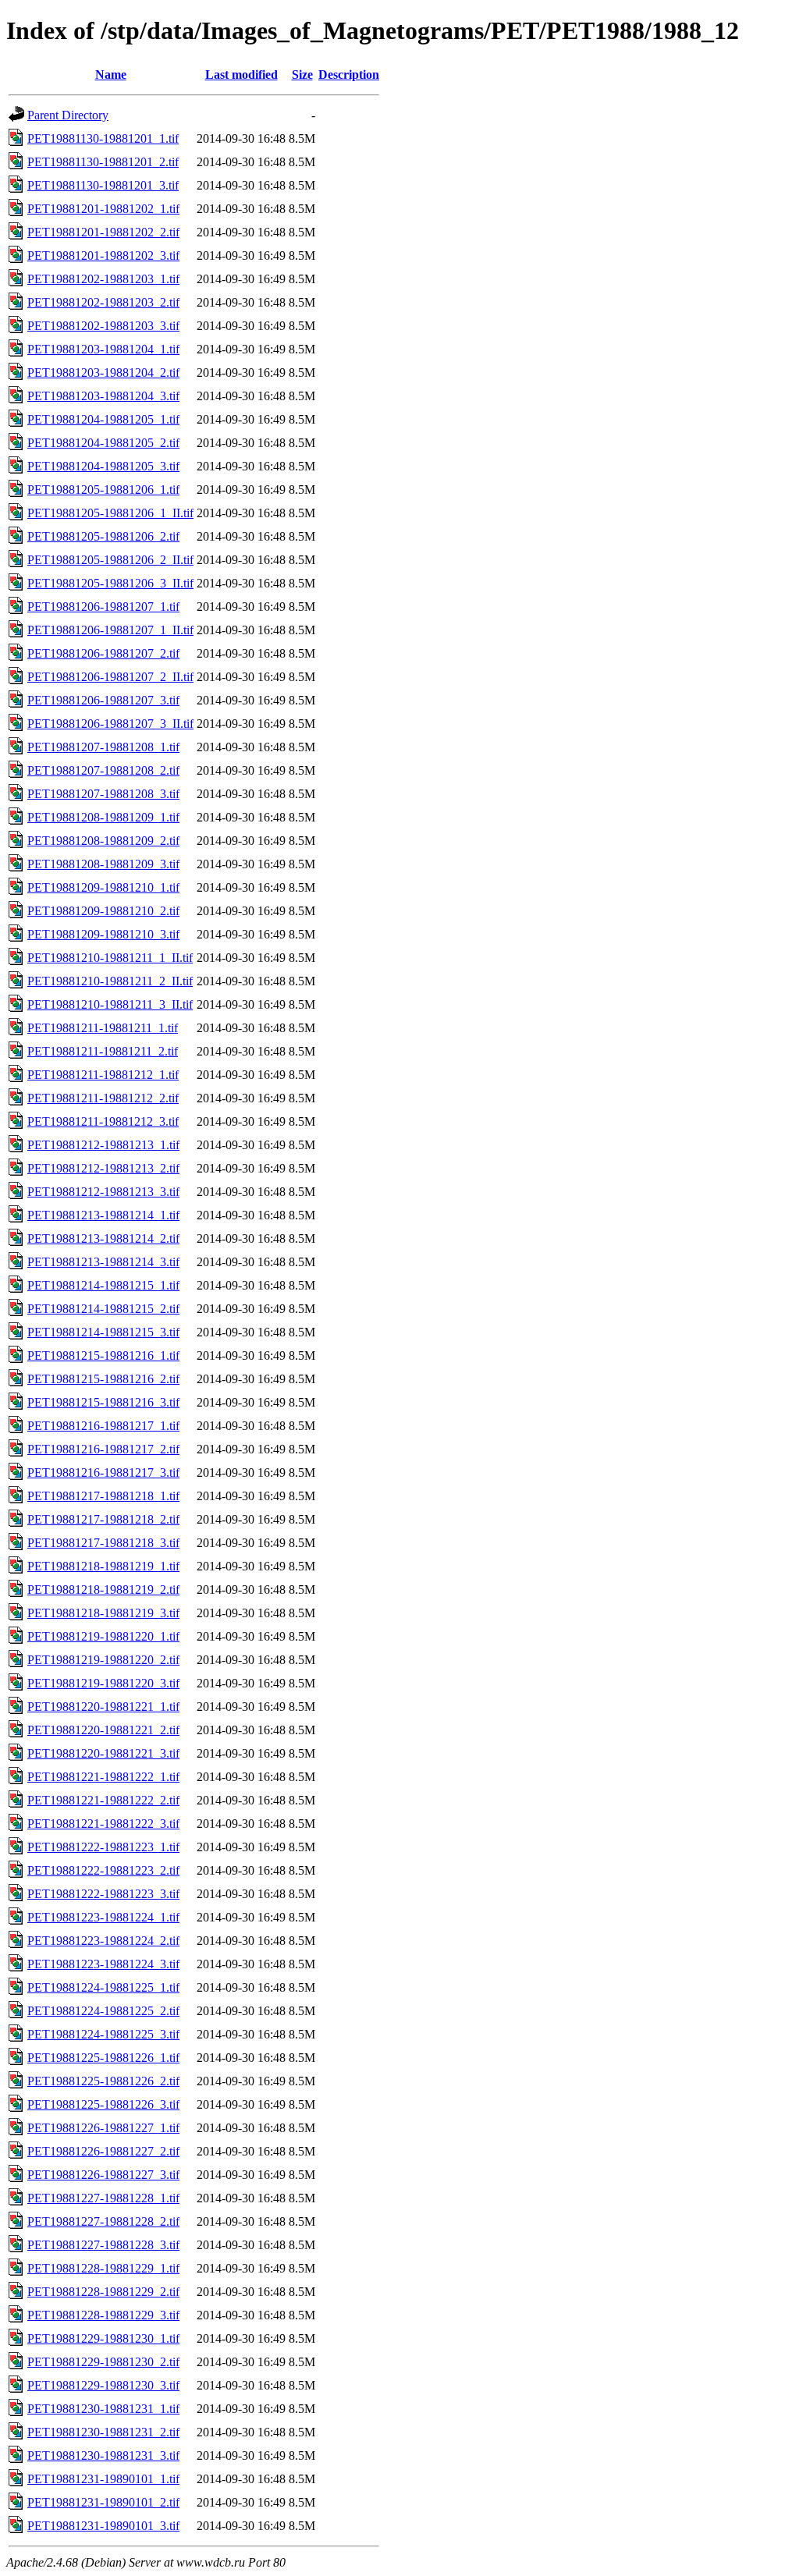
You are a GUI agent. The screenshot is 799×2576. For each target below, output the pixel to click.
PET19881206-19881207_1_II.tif (110, 630)
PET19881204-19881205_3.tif (103, 466)
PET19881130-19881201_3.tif (103, 185)
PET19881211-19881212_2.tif (103, 1098)
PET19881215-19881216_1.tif (103, 1355)
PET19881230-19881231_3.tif (103, 2455)
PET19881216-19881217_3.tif (103, 1473)
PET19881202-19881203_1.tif (103, 279)
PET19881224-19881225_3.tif (103, 2034)
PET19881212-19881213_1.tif (103, 1145)
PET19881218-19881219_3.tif (103, 1613)
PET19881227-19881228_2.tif (103, 2221)
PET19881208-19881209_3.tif (103, 864)
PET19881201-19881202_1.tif (103, 209)
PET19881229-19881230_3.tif (103, 2385)
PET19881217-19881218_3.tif (103, 1543)
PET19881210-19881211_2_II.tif (110, 981)
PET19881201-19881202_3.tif (103, 255)
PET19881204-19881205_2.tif (103, 443)
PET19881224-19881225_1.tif (103, 1987)
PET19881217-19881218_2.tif (103, 1519)
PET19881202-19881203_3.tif (103, 326)
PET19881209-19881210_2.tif (103, 911)
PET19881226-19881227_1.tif (103, 2128)
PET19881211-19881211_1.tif (103, 1028)
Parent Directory (68, 115)
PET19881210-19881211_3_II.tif (110, 1004)
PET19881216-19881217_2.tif (103, 1449)
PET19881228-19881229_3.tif (103, 2315)
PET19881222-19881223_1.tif (103, 1847)
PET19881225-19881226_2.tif (103, 2081)
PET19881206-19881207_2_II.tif (110, 677)
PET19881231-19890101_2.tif (103, 2502)
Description (349, 75)
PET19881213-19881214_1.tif (103, 1215)
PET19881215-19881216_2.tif (103, 1379)
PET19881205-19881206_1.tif (103, 490)
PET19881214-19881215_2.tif (103, 1309)
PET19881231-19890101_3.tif (103, 2526)
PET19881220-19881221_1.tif (103, 1707)
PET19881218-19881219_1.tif (103, 1566)
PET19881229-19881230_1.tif (103, 2338)
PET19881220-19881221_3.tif (103, 1753)
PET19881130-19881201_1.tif (103, 138)
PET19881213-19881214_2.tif (103, 1238)
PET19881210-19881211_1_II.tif (110, 958)
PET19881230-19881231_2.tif (103, 2432)
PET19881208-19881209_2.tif (103, 841)
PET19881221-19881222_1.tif (103, 1777)
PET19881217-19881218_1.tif (103, 1496)
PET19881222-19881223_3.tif (103, 1894)
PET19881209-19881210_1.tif (103, 887)
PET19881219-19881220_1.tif (103, 1636)
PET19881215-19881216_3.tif (103, 1402)
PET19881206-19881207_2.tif (103, 653)
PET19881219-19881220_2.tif (103, 1660)
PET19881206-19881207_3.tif (103, 700)
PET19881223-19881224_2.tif (103, 1941)
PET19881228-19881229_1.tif (103, 2268)
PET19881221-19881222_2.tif (103, 1800)
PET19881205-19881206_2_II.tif (110, 560)
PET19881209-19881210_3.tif (103, 934)
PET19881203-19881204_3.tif (103, 396)
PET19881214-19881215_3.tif (103, 1332)
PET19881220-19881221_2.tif (103, 1730)
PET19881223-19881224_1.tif (103, 1917)
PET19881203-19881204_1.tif (103, 349)
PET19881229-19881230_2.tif (103, 2362)
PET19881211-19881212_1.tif (103, 1075)
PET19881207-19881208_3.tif (103, 794)
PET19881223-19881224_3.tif (103, 1964)
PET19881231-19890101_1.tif (103, 2479)
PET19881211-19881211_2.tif (103, 1051)
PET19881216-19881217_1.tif (103, 1426)
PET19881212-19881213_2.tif (103, 1168)
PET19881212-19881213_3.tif (103, 1192)
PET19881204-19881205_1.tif (103, 419)
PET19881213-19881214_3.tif (103, 1262)
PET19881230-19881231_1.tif (103, 2409)
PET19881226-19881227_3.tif (103, 2175)
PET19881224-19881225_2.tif (103, 2011)
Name (111, 75)
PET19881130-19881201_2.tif (103, 162)
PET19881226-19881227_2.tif (103, 2151)
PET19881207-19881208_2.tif (103, 770)
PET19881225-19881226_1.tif (103, 2058)
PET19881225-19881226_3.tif (103, 2104)
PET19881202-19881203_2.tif (103, 302)
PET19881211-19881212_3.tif (103, 1121)
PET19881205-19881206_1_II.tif (110, 513)
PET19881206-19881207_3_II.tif (110, 724)
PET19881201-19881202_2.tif (103, 232)
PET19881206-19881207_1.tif (103, 607)
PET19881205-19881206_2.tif (103, 536)
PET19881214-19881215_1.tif (103, 1285)
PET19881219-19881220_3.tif (103, 1683)
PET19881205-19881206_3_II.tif (110, 583)
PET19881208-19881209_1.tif (103, 817)
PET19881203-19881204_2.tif (103, 373)
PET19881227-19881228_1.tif (103, 2198)
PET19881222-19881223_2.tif (103, 1870)
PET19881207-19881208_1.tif (103, 747)
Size (302, 75)
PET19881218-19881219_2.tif (103, 1590)
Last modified (241, 75)
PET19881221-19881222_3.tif (103, 1824)
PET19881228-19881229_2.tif (103, 2292)
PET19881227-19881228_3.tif (103, 2245)
